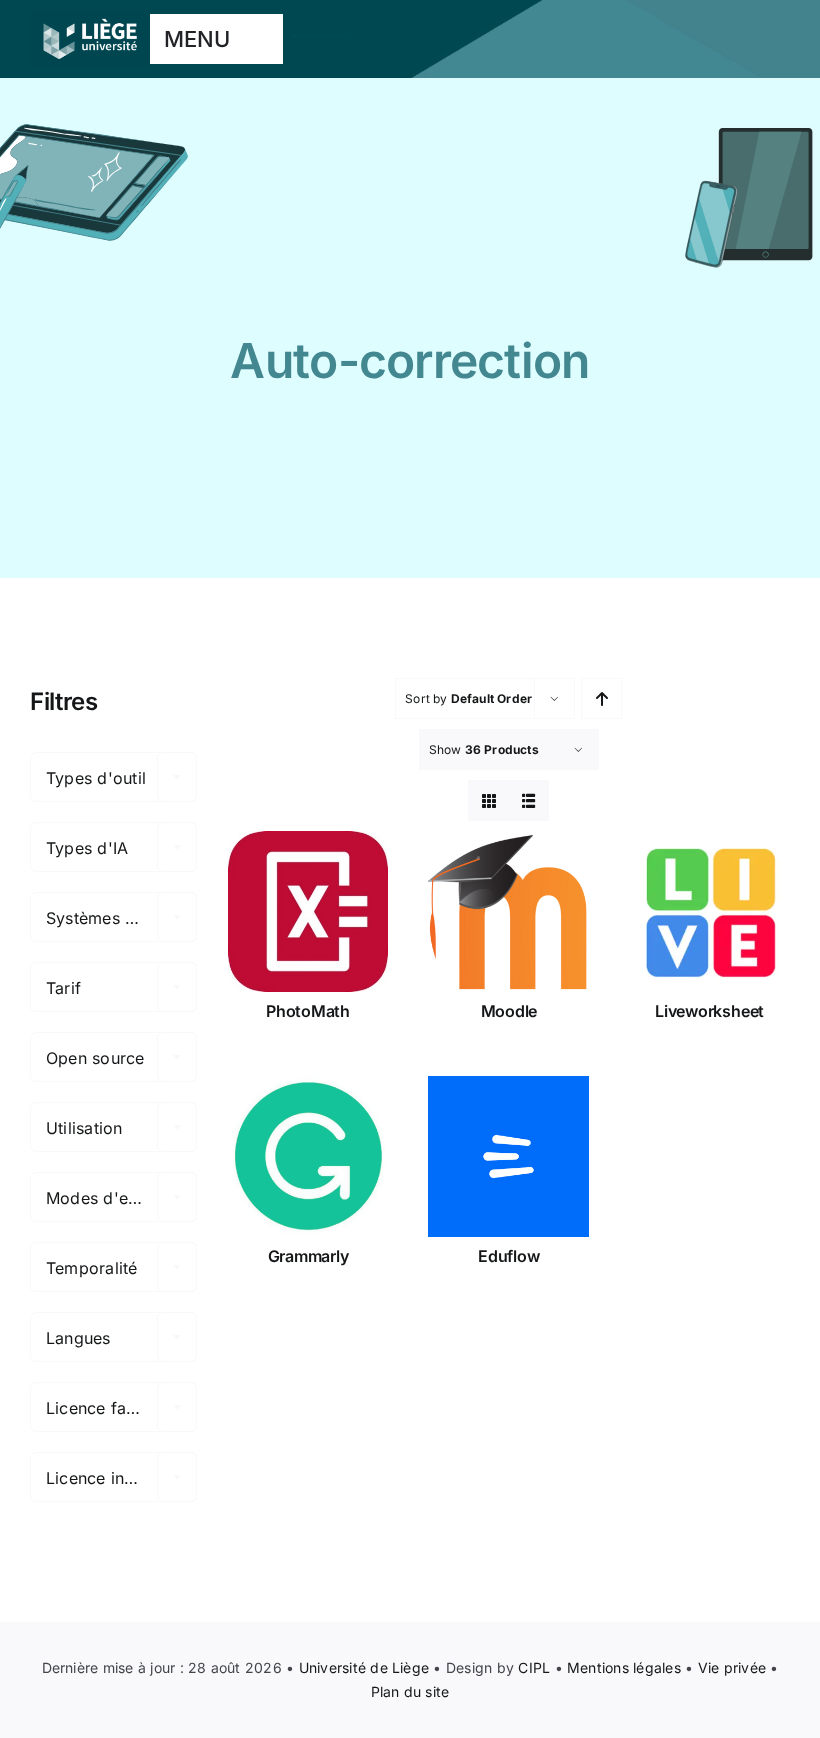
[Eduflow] (508, 1156)
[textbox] (113, 778)
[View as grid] (488, 800)
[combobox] (113, 777)
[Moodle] (508, 911)
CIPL (534, 1667)
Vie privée (732, 1667)
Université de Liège (364, 1667)
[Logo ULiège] (90, 18)
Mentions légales (624, 1667)
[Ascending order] (601, 698)
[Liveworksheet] (709, 911)
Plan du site (410, 1691)
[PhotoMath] (308, 911)
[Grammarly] (308, 1156)
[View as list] (528, 800)
